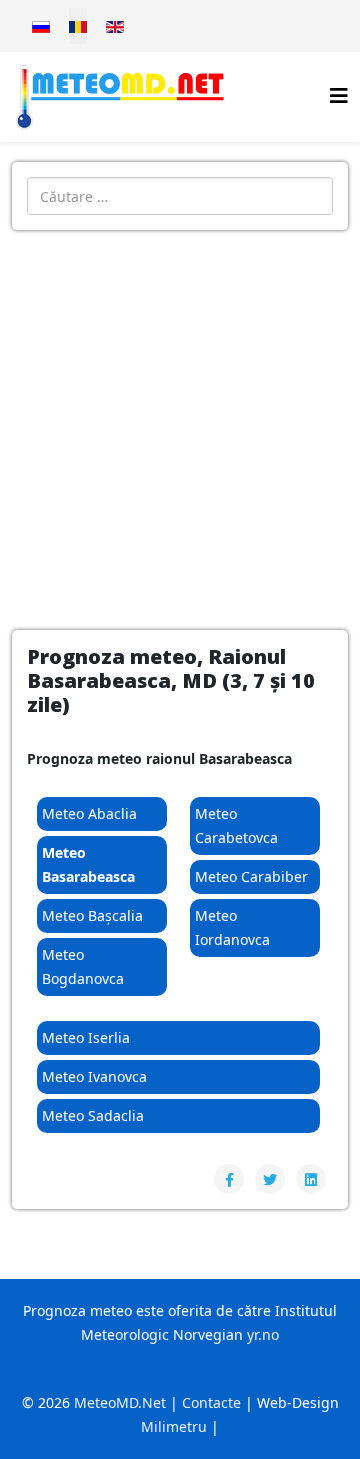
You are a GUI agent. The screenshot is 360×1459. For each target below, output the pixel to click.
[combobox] (180, 196)
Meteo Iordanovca (232, 927)
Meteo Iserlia (86, 1037)
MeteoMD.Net (120, 1402)
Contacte (211, 1402)
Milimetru (174, 1426)
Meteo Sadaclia (93, 1115)
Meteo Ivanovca (94, 1076)
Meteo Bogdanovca (83, 966)
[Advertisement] (180, 420)
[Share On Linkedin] (311, 1179)
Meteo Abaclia (89, 813)
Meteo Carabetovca (236, 825)
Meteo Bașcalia (92, 915)
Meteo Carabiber (251, 876)
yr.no (263, 1334)
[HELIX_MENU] (339, 95)
